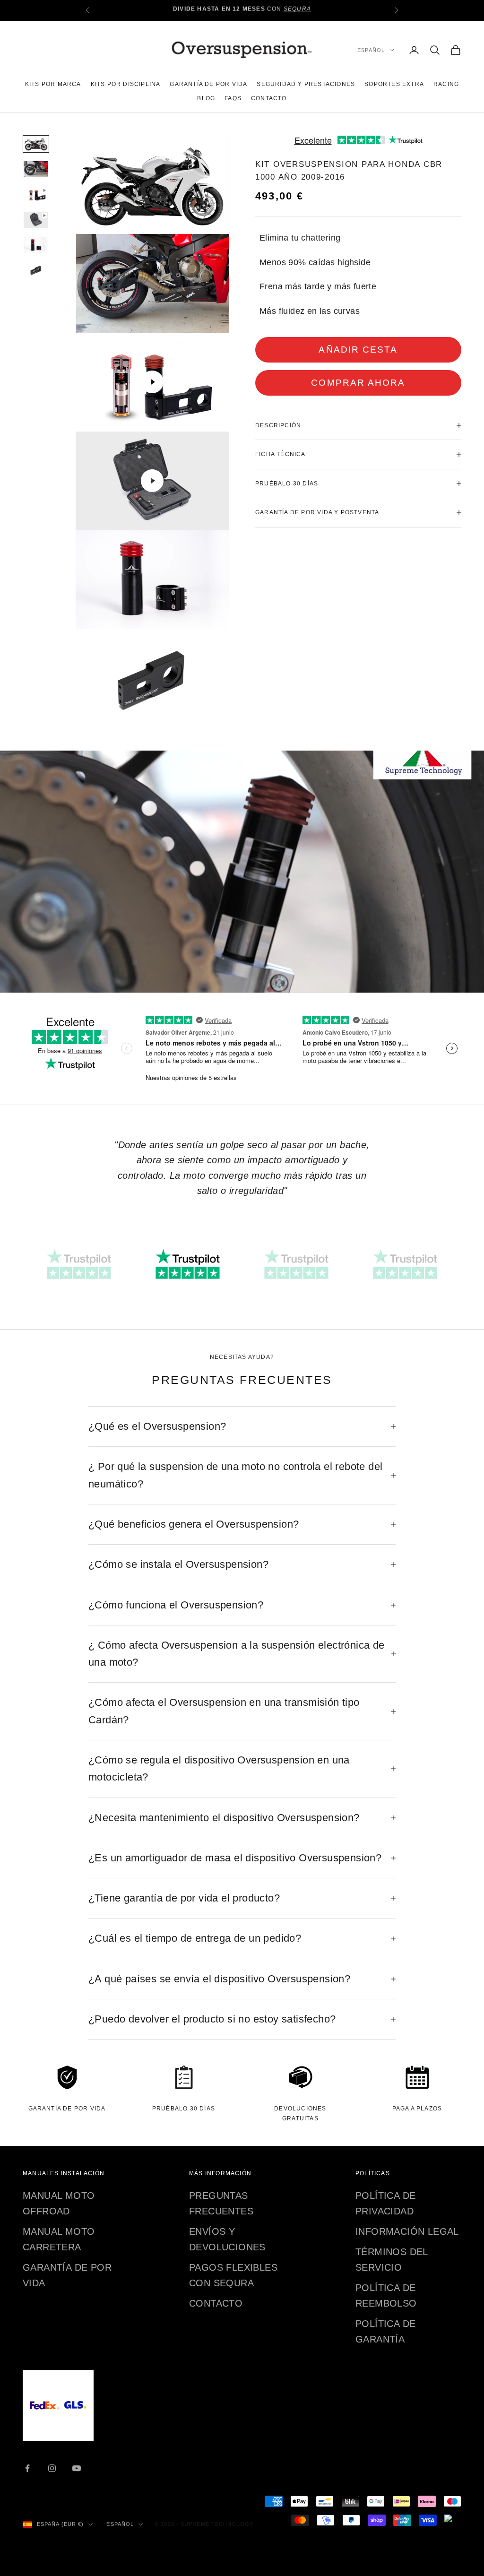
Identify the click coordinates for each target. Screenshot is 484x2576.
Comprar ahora (358, 383)
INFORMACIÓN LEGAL (407, 2231)
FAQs (233, 98)
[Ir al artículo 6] (36, 270)
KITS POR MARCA (53, 84)
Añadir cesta (358, 350)
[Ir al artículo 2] (36, 169)
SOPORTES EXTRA (394, 84)
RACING (446, 84)
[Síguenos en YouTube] (77, 2468)
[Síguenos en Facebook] (27, 2468)
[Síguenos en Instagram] (52, 2468)
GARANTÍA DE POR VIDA (208, 84)
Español (371, 50)
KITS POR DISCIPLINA (126, 84)
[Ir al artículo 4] (36, 220)
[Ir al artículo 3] (36, 194)
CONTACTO (269, 98)
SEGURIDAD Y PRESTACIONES (306, 84)
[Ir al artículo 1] (36, 144)
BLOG (206, 98)
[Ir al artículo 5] (36, 245)
